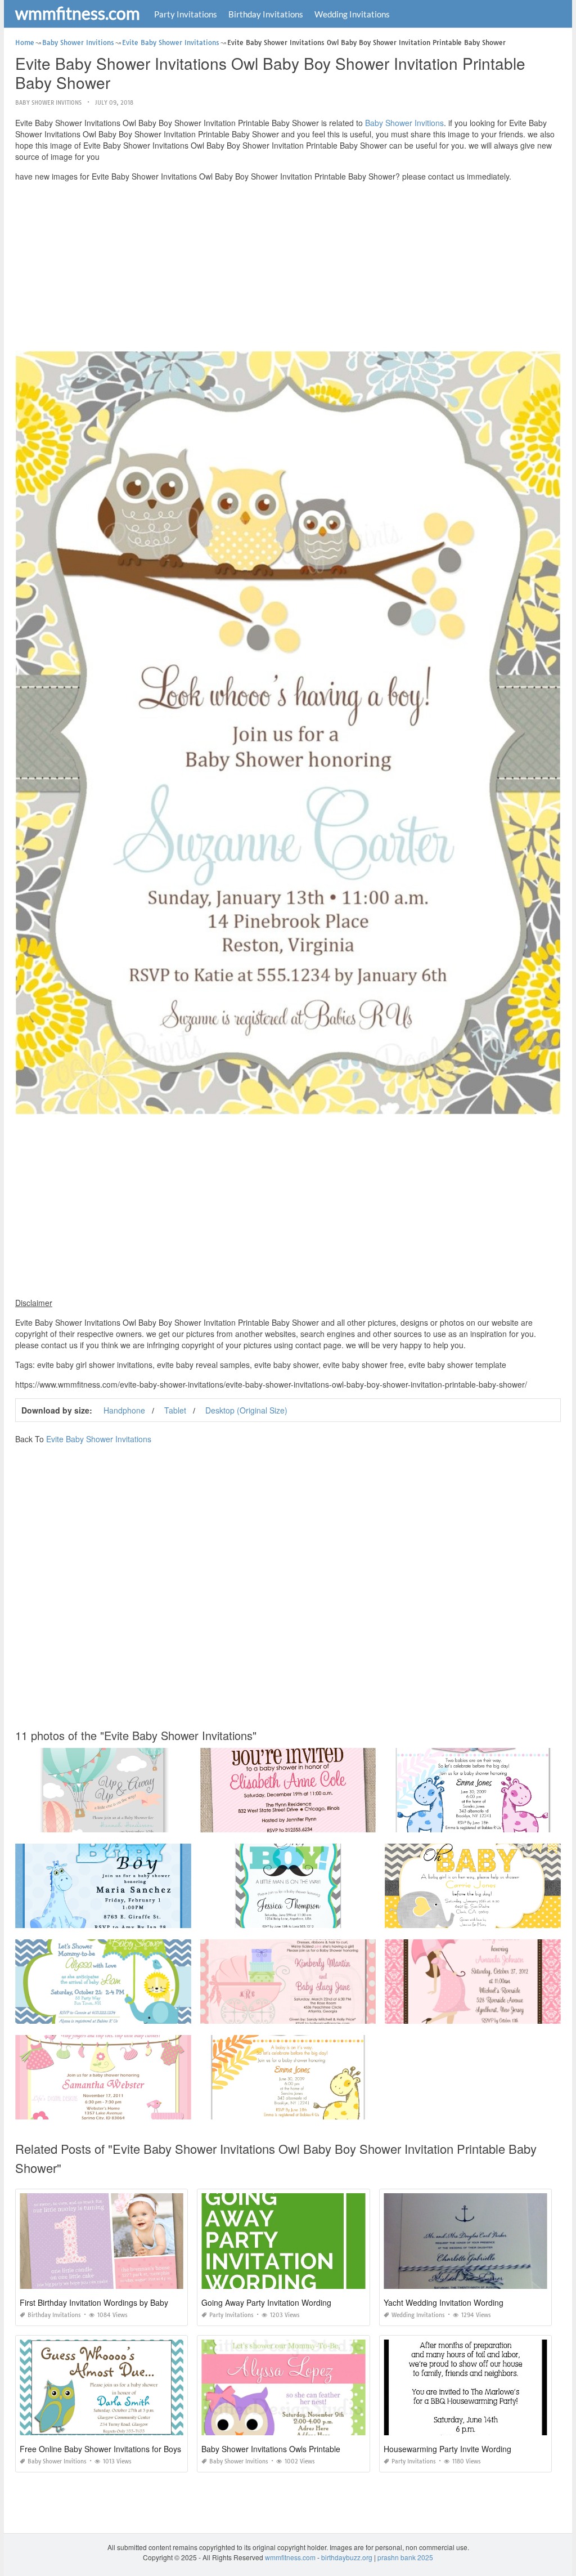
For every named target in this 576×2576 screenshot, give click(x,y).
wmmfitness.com (78, 13)
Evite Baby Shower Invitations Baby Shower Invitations (103, 1918)
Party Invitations (186, 14)
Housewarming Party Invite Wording (447, 2449)
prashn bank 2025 (405, 2557)
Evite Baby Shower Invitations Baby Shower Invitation (103, 1822)
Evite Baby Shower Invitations (99, 1439)
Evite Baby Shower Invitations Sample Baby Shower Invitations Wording (312, 2013)
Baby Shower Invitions (48, 103)
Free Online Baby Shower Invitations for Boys (100, 2449)
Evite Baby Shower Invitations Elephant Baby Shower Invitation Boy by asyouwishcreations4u (160, 2013)
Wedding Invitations (352, 14)
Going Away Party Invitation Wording (266, 2302)
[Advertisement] (288, 269)
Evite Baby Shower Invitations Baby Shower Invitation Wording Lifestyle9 (314, 1822)
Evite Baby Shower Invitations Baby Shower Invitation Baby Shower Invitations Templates (339, 2109)
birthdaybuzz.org (347, 2557)
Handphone (124, 1410)
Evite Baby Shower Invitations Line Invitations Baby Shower (478, 1822)
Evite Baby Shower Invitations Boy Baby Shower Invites (288, 1918)
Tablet (175, 1410)
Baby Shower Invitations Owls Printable (271, 2449)
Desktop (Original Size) (246, 1410)
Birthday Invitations (266, 14)
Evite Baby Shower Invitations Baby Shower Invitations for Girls (114, 2109)
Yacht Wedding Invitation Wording (444, 2302)
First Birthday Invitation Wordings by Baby (94, 2302)
